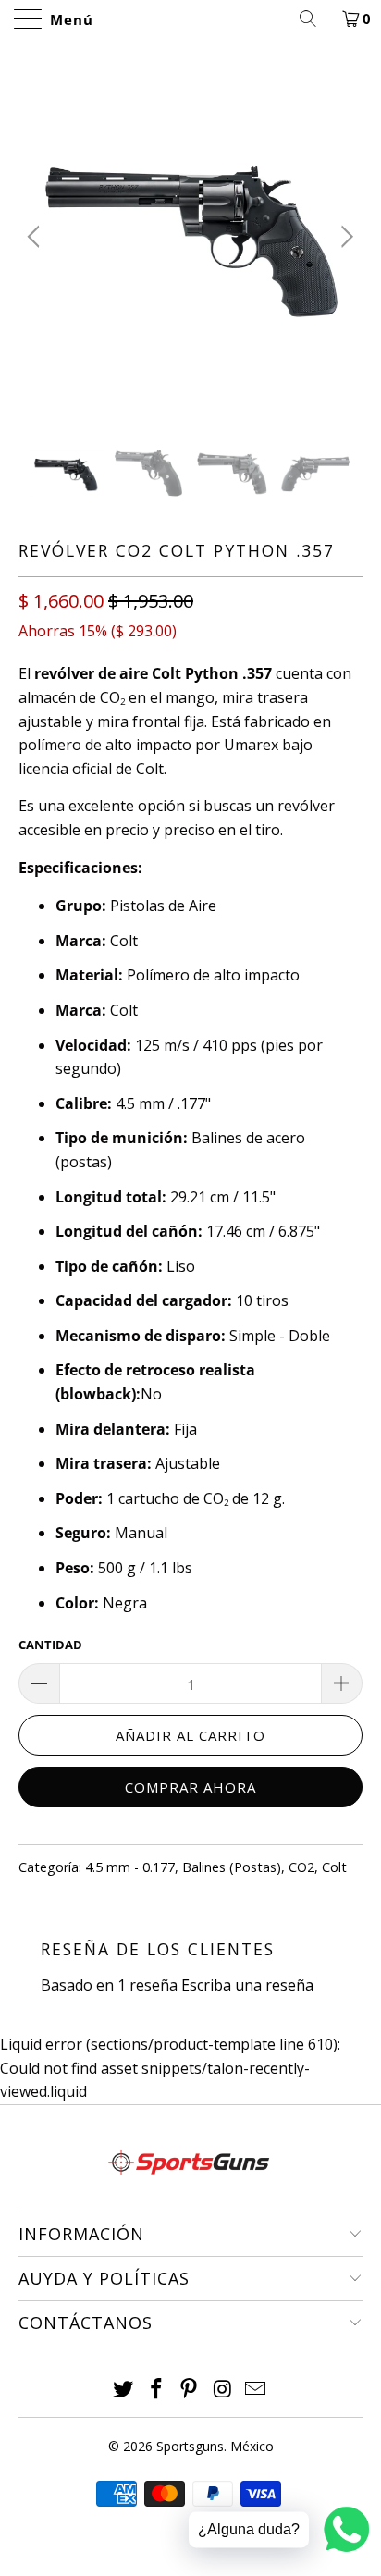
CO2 (301, 1867)
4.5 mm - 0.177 (130, 1867)
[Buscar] (314, 18)
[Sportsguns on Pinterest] (190, 2390)
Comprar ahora (190, 1787)
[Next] (344, 237)
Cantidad (50, 1645)
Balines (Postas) (232, 1867)
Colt (334, 1867)
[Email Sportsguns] (256, 2390)
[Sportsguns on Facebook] (156, 2390)
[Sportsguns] (190, 18)
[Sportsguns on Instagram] (223, 2390)
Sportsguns (190, 2446)
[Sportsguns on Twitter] (124, 2390)
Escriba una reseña (247, 1985)
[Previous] (37, 237)
